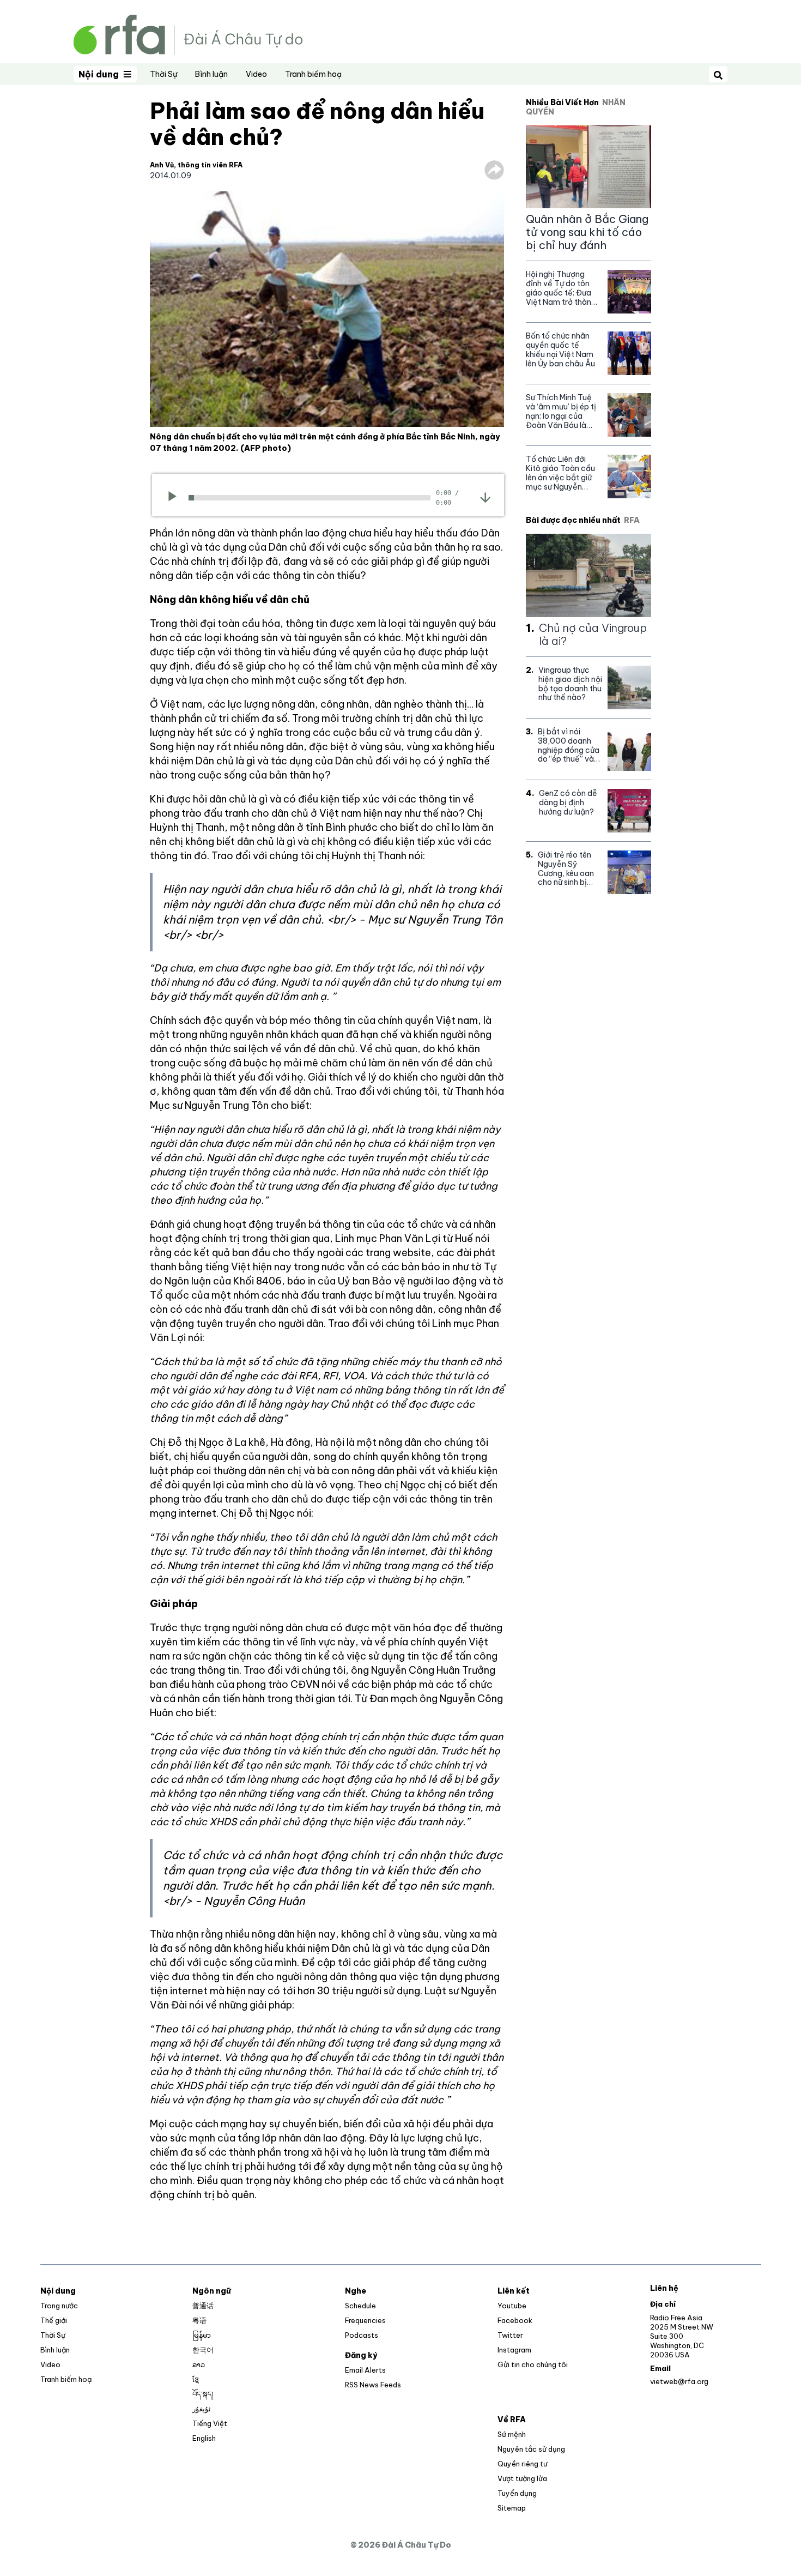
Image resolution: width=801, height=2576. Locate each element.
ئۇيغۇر (202, 2409)
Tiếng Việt (210, 2423)
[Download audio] (485, 497)
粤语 (199, 2320)
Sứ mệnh (512, 2434)
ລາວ (199, 2364)
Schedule (360, 2306)
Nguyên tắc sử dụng (531, 2449)
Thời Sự (163, 74)
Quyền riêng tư (522, 2464)
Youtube (512, 2306)
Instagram (514, 2350)
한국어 (203, 2350)
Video (256, 74)
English (204, 2438)
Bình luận (211, 74)
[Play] (176, 498)
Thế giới (54, 2320)
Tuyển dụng (517, 2493)
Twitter (510, 2335)
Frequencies (365, 2320)
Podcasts (362, 2335)
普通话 (203, 2306)
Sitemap (512, 2508)
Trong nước (59, 2306)
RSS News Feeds (373, 2385)
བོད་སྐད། (203, 2394)
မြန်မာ (202, 2335)
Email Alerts (365, 2370)
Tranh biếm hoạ (313, 74)
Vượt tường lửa (522, 2478)
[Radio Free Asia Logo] (188, 34)
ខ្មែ (196, 2379)
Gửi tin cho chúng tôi (533, 2364)
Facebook (515, 2320)
